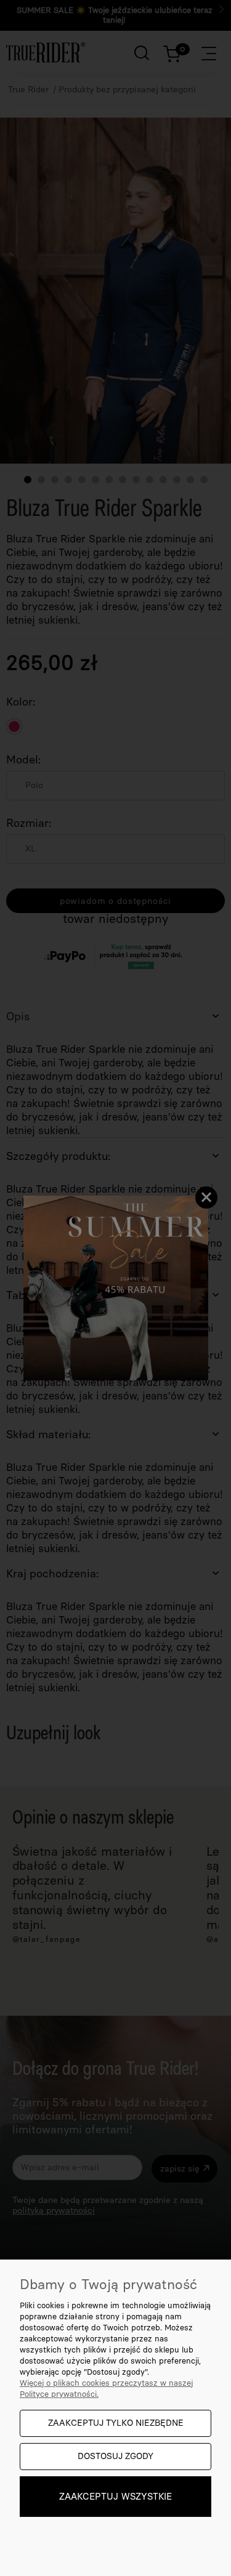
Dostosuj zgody (115, 2456)
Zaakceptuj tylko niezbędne (116, 2423)
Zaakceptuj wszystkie (115, 2497)
